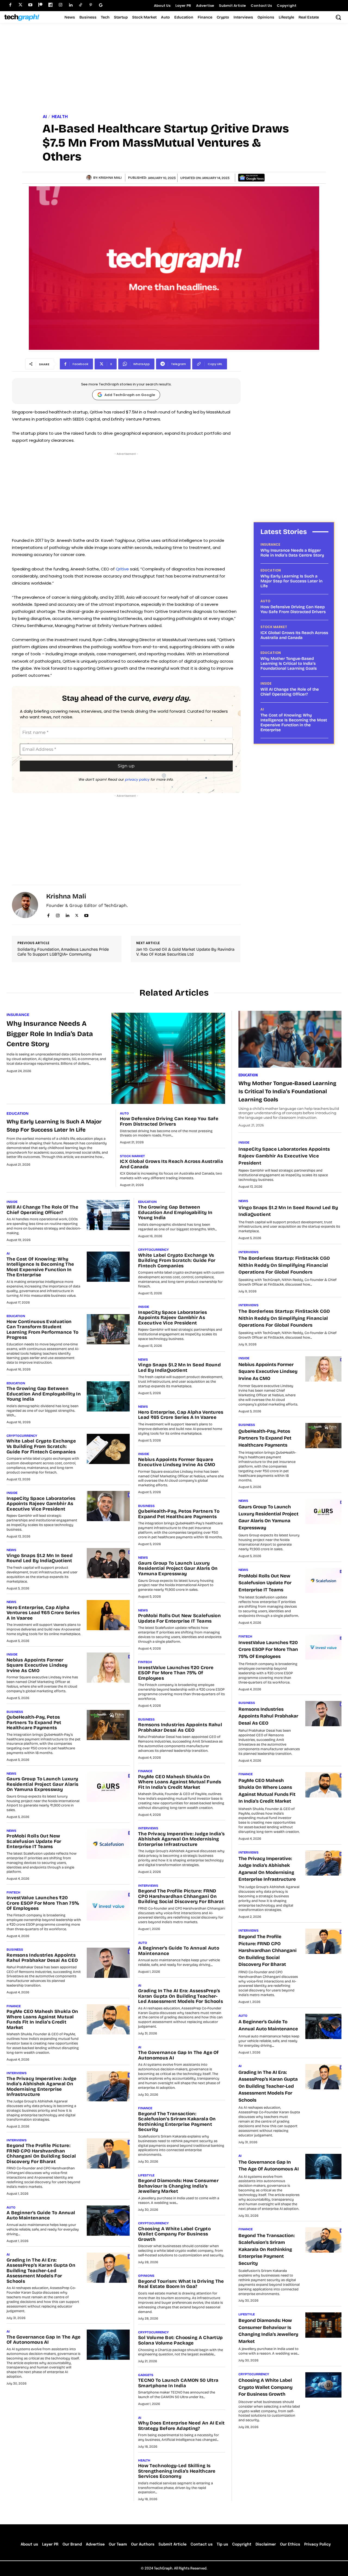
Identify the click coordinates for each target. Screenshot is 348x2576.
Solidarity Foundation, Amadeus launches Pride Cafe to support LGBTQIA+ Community (63, 952)
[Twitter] (20, 5)
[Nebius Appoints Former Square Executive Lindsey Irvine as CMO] (108, 1668)
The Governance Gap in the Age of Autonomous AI (44, 2340)
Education (271, 570)
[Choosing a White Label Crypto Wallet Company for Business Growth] (323, 2385)
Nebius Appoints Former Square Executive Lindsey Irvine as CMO (37, 1665)
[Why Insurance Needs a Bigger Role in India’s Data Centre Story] (168, 1058)
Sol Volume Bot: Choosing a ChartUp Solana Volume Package (180, 2340)
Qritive (123, 569)
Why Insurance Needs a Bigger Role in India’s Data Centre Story (292, 553)
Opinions (146, 2276)
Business (15, 1712)
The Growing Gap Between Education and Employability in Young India (44, 1394)
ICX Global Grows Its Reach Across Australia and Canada (294, 635)
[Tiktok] (81, 5)
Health (60, 117)
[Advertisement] (174, 69)
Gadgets (146, 2375)
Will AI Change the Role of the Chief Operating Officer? (290, 692)
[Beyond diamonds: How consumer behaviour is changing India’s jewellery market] (323, 2325)
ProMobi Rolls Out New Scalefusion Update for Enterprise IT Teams (34, 1841)
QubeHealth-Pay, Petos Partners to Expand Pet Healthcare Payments (34, 1722)
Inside (266, 684)
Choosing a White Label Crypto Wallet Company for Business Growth (174, 2234)
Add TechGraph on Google (130, 395)
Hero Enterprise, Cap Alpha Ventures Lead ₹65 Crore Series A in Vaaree (43, 1613)
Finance (14, 2006)
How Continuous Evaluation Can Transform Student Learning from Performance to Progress (42, 1330)
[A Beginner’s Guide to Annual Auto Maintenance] (108, 2221)
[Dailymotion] (50, 5)
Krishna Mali (110, 178)
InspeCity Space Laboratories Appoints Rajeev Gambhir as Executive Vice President (41, 1504)
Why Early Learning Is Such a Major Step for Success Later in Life (291, 581)
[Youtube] (30, 5)
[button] (338, 17)
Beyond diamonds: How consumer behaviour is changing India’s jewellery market (178, 2186)
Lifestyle (146, 2175)
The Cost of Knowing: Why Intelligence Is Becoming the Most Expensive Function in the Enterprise (294, 722)
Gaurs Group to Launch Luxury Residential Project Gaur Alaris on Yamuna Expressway (42, 1784)
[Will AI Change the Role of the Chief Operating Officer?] (108, 1215)
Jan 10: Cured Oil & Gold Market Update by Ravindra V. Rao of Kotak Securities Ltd (185, 952)
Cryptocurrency (22, 1436)
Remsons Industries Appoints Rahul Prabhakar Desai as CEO (42, 1958)
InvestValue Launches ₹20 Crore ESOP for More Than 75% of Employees (43, 1903)
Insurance (270, 545)
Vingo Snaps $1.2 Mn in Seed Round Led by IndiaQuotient (40, 1558)
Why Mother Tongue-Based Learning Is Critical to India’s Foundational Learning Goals (289, 663)
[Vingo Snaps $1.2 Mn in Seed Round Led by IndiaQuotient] (108, 1563)
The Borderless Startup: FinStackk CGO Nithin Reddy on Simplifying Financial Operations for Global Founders (284, 1265)
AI (45, 117)
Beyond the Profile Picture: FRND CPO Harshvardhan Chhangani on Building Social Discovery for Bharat (41, 2154)
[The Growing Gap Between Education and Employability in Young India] (108, 1396)
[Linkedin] (71, 5)
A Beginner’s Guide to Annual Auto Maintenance (41, 2215)
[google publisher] (101, 5)
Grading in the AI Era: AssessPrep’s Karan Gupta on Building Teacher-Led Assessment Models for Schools (41, 2271)
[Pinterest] (91, 5)
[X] (77, 914)
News (11, 1550)
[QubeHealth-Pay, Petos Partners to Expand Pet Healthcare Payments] (108, 1725)
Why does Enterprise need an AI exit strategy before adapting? (181, 2426)
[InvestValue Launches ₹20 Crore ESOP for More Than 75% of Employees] (108, 1906)
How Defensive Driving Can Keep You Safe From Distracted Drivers (293, 609)
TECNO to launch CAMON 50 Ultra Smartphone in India (178, 2383)
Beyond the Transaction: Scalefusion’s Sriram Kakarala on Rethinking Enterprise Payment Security (177, 2122)
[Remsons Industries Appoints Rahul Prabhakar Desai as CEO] (108, 1963)
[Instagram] (60, 5)
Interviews (17, 2073)
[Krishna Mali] (90, 178)
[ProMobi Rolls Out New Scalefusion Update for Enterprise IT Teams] (108, 1844)
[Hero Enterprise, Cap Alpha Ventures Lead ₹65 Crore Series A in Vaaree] (108, 1615)
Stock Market (274, 627)
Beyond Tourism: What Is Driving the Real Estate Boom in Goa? (181, 2284)
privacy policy (137, 779)
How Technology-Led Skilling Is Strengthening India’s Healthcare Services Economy (177, 2471)
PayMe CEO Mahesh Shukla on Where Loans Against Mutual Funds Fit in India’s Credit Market (42, 2019)
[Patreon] (40, 5)
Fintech (13, 1892)
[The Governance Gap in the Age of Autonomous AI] (108, 2345)
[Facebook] (10, 5)
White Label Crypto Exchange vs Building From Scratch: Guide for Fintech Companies (41, 1446)
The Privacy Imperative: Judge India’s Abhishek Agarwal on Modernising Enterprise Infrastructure (42, 2087)
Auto (265, 601)
